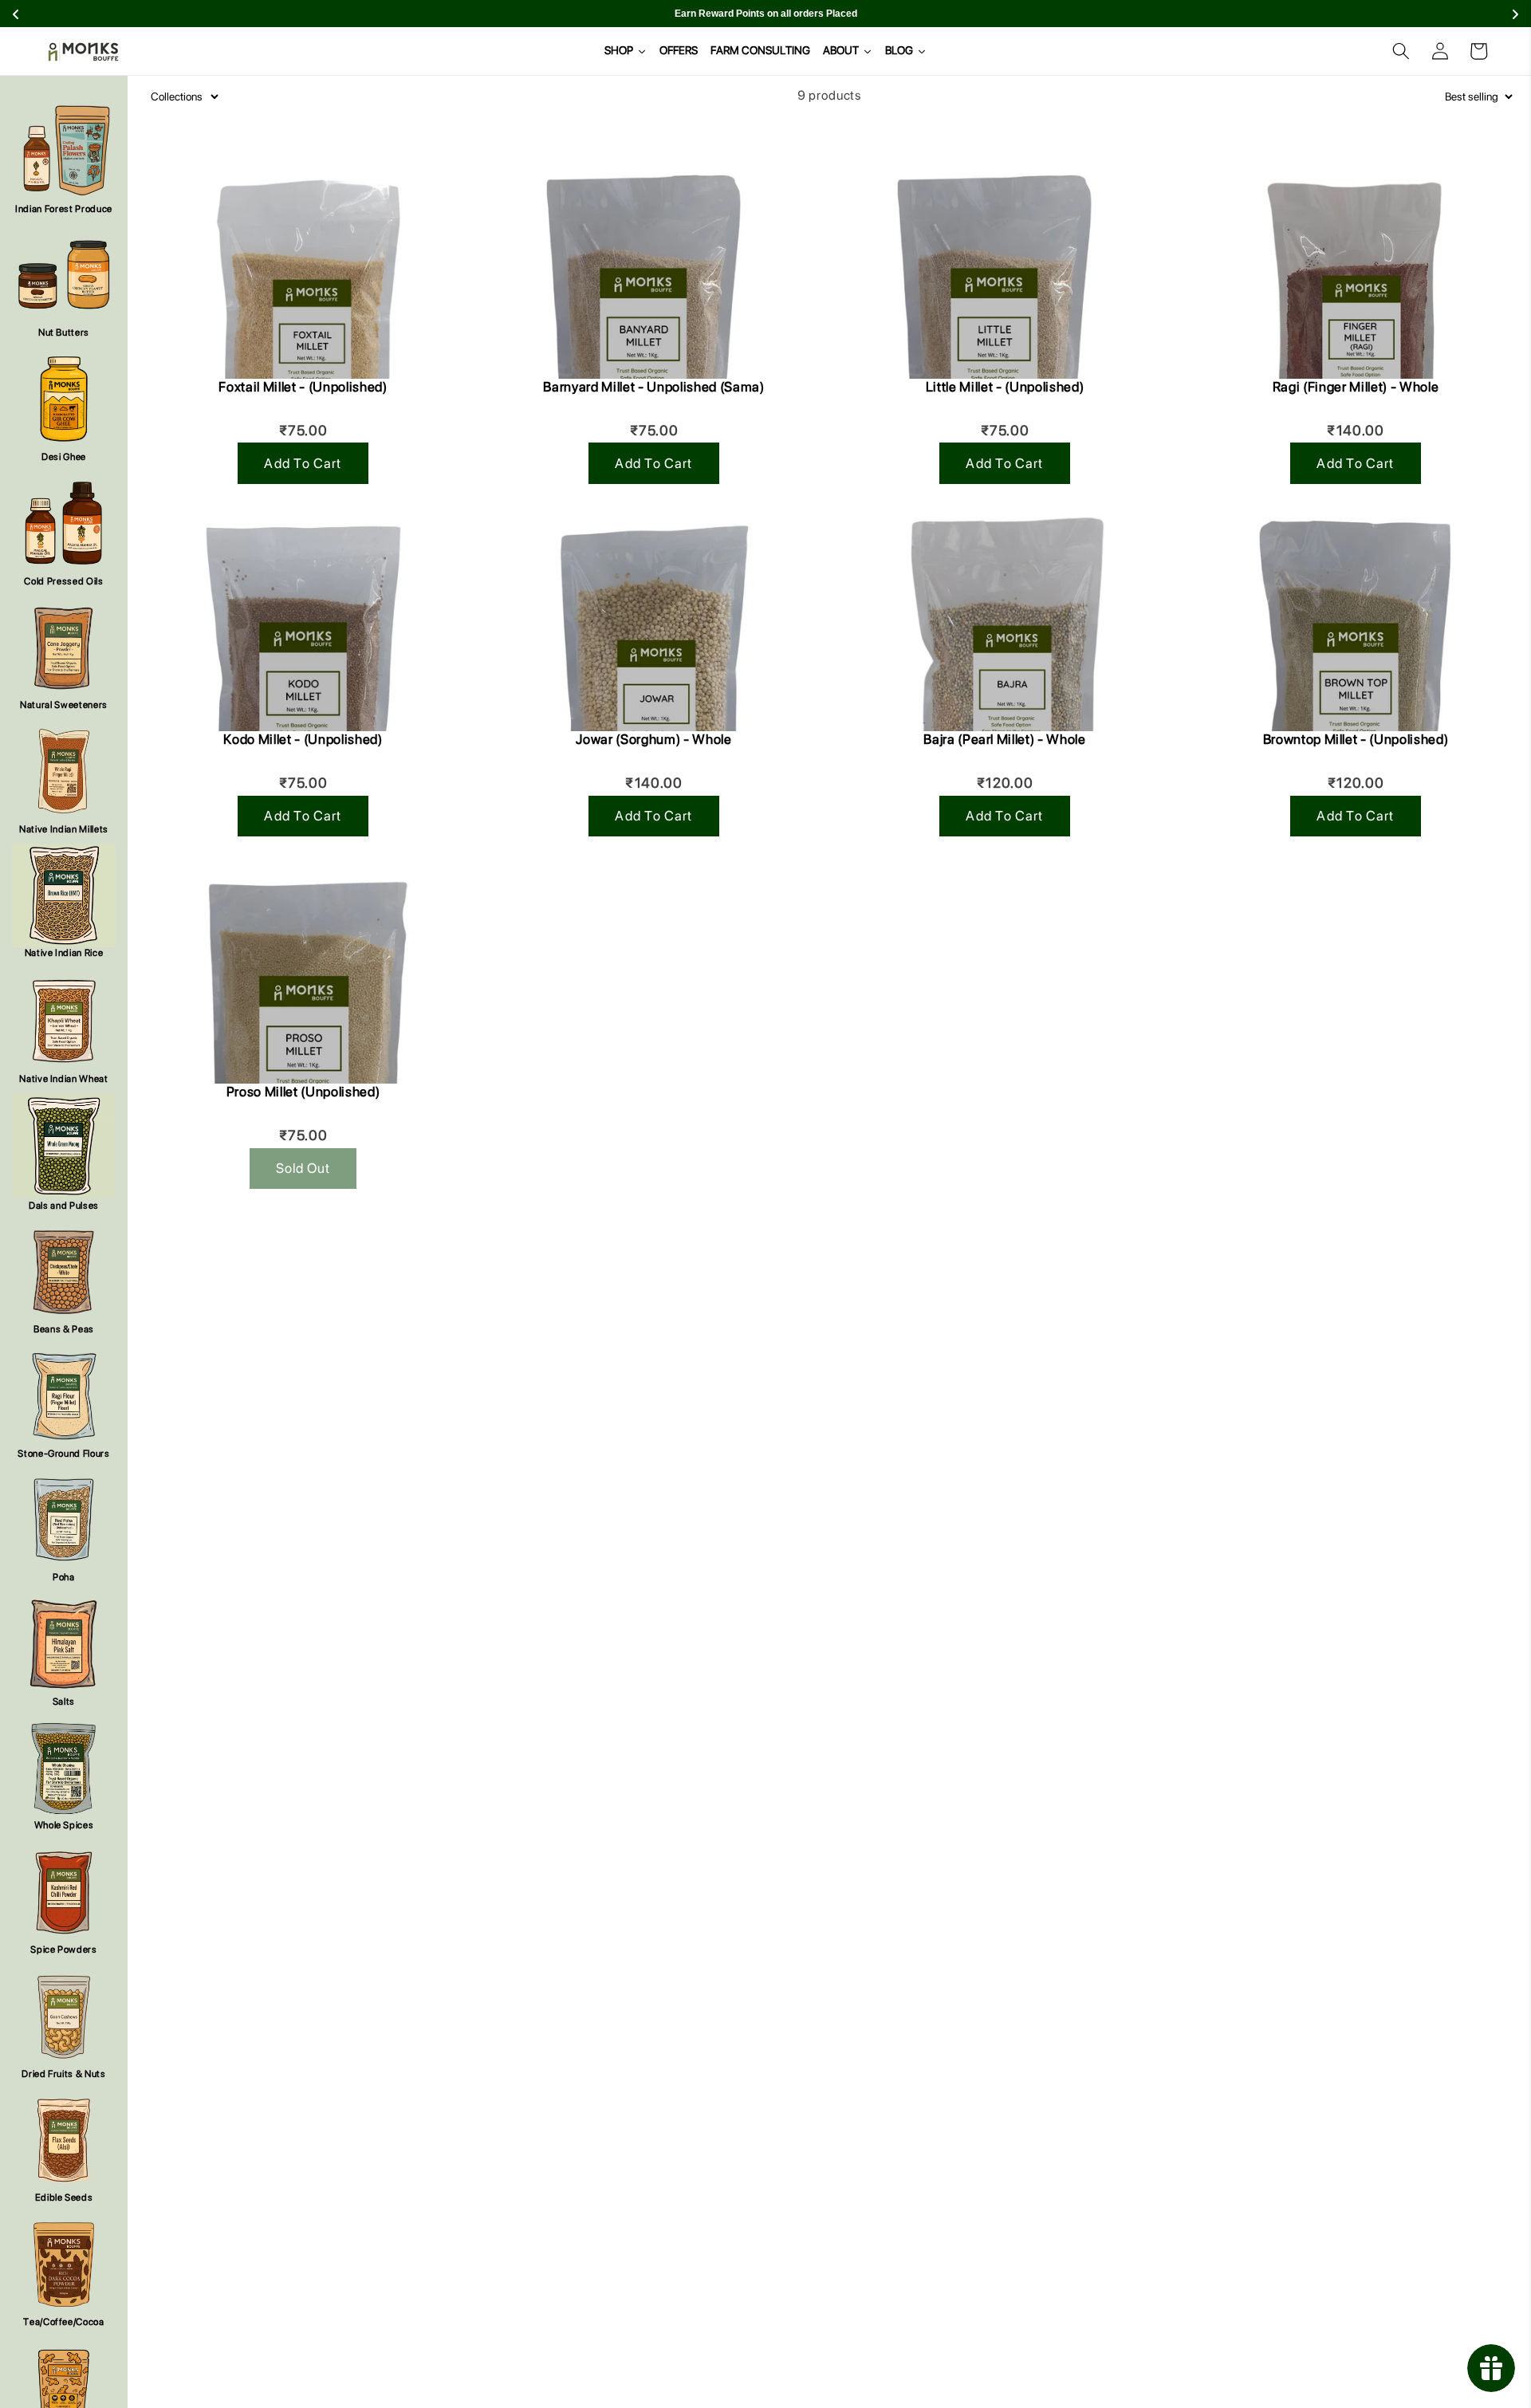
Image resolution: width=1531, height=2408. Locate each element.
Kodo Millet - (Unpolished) (303, 739)
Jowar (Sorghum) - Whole (653, 739)
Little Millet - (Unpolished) (1005, 387)
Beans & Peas (64, 1329)
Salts (64, 1702)
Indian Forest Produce (64, 209)
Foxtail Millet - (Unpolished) (303, 387)
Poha (64, 1577)
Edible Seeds (64, 2197)
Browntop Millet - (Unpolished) (1356, 739)
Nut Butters (64, 332)
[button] (1401, 51)
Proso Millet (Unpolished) (303, 1092)
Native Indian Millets (64, 829)
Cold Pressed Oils (63, 581)
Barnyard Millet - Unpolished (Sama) (653, 387)
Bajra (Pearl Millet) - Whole (1004, 739)
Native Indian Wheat (64, 1079)
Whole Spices (64, 1825)
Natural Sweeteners (64, 705)
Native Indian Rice (64, 953)
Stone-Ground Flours (64, 1454)
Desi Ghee (64, 457)
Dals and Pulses (64, 1206)
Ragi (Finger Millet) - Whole (1356, 387)
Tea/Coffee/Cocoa (64, 2322)
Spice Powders (64, 1950)
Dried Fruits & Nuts (64, 2074)
